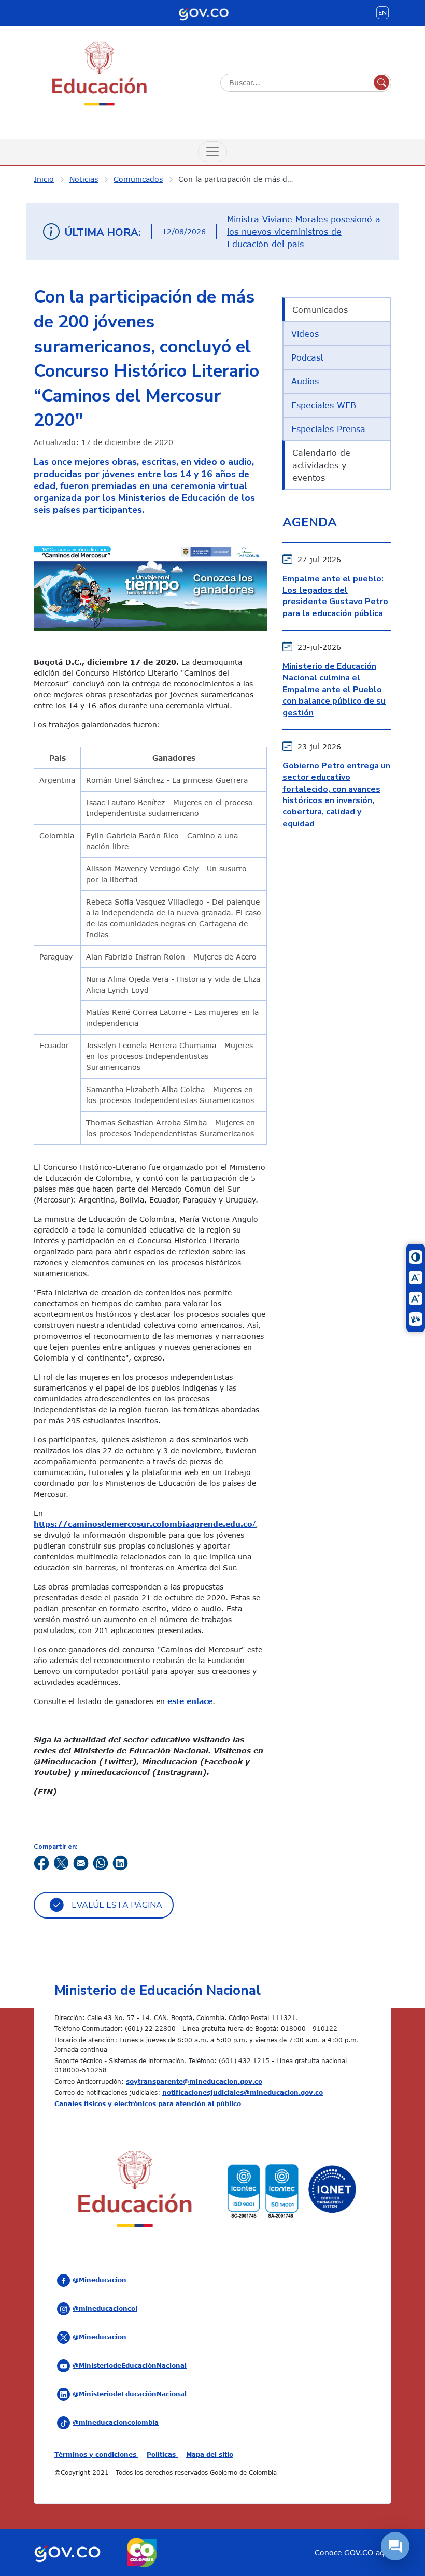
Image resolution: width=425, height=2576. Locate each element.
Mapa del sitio (210, 2454)
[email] (81, 1862)
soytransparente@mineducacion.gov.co (194, 2081)
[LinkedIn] (120, 1862)
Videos (305, 334)
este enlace (190, 1701)
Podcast (307, 357)
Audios (305, 381)
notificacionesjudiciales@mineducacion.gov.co (243, 2092)
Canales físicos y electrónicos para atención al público (148, 2103)
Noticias (84, 179)
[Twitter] (61, 1862)
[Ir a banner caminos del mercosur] (150, 585)
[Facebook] (41, 1862)
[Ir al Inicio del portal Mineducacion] (135, 2191)
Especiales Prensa (328, 429)
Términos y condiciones (96, 2454)
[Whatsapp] (101, 1862)
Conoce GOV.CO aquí (353, 2552)
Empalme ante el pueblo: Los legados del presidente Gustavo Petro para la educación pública (335, 596)
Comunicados (138, 179)
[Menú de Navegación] (212, 152)
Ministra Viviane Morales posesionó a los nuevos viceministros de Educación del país (304, 232)
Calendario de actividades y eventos (321, 465)
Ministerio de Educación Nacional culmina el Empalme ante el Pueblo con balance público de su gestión (334, 690)
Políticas (162, 2454)
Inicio (44, 179)
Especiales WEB (324, 405)
